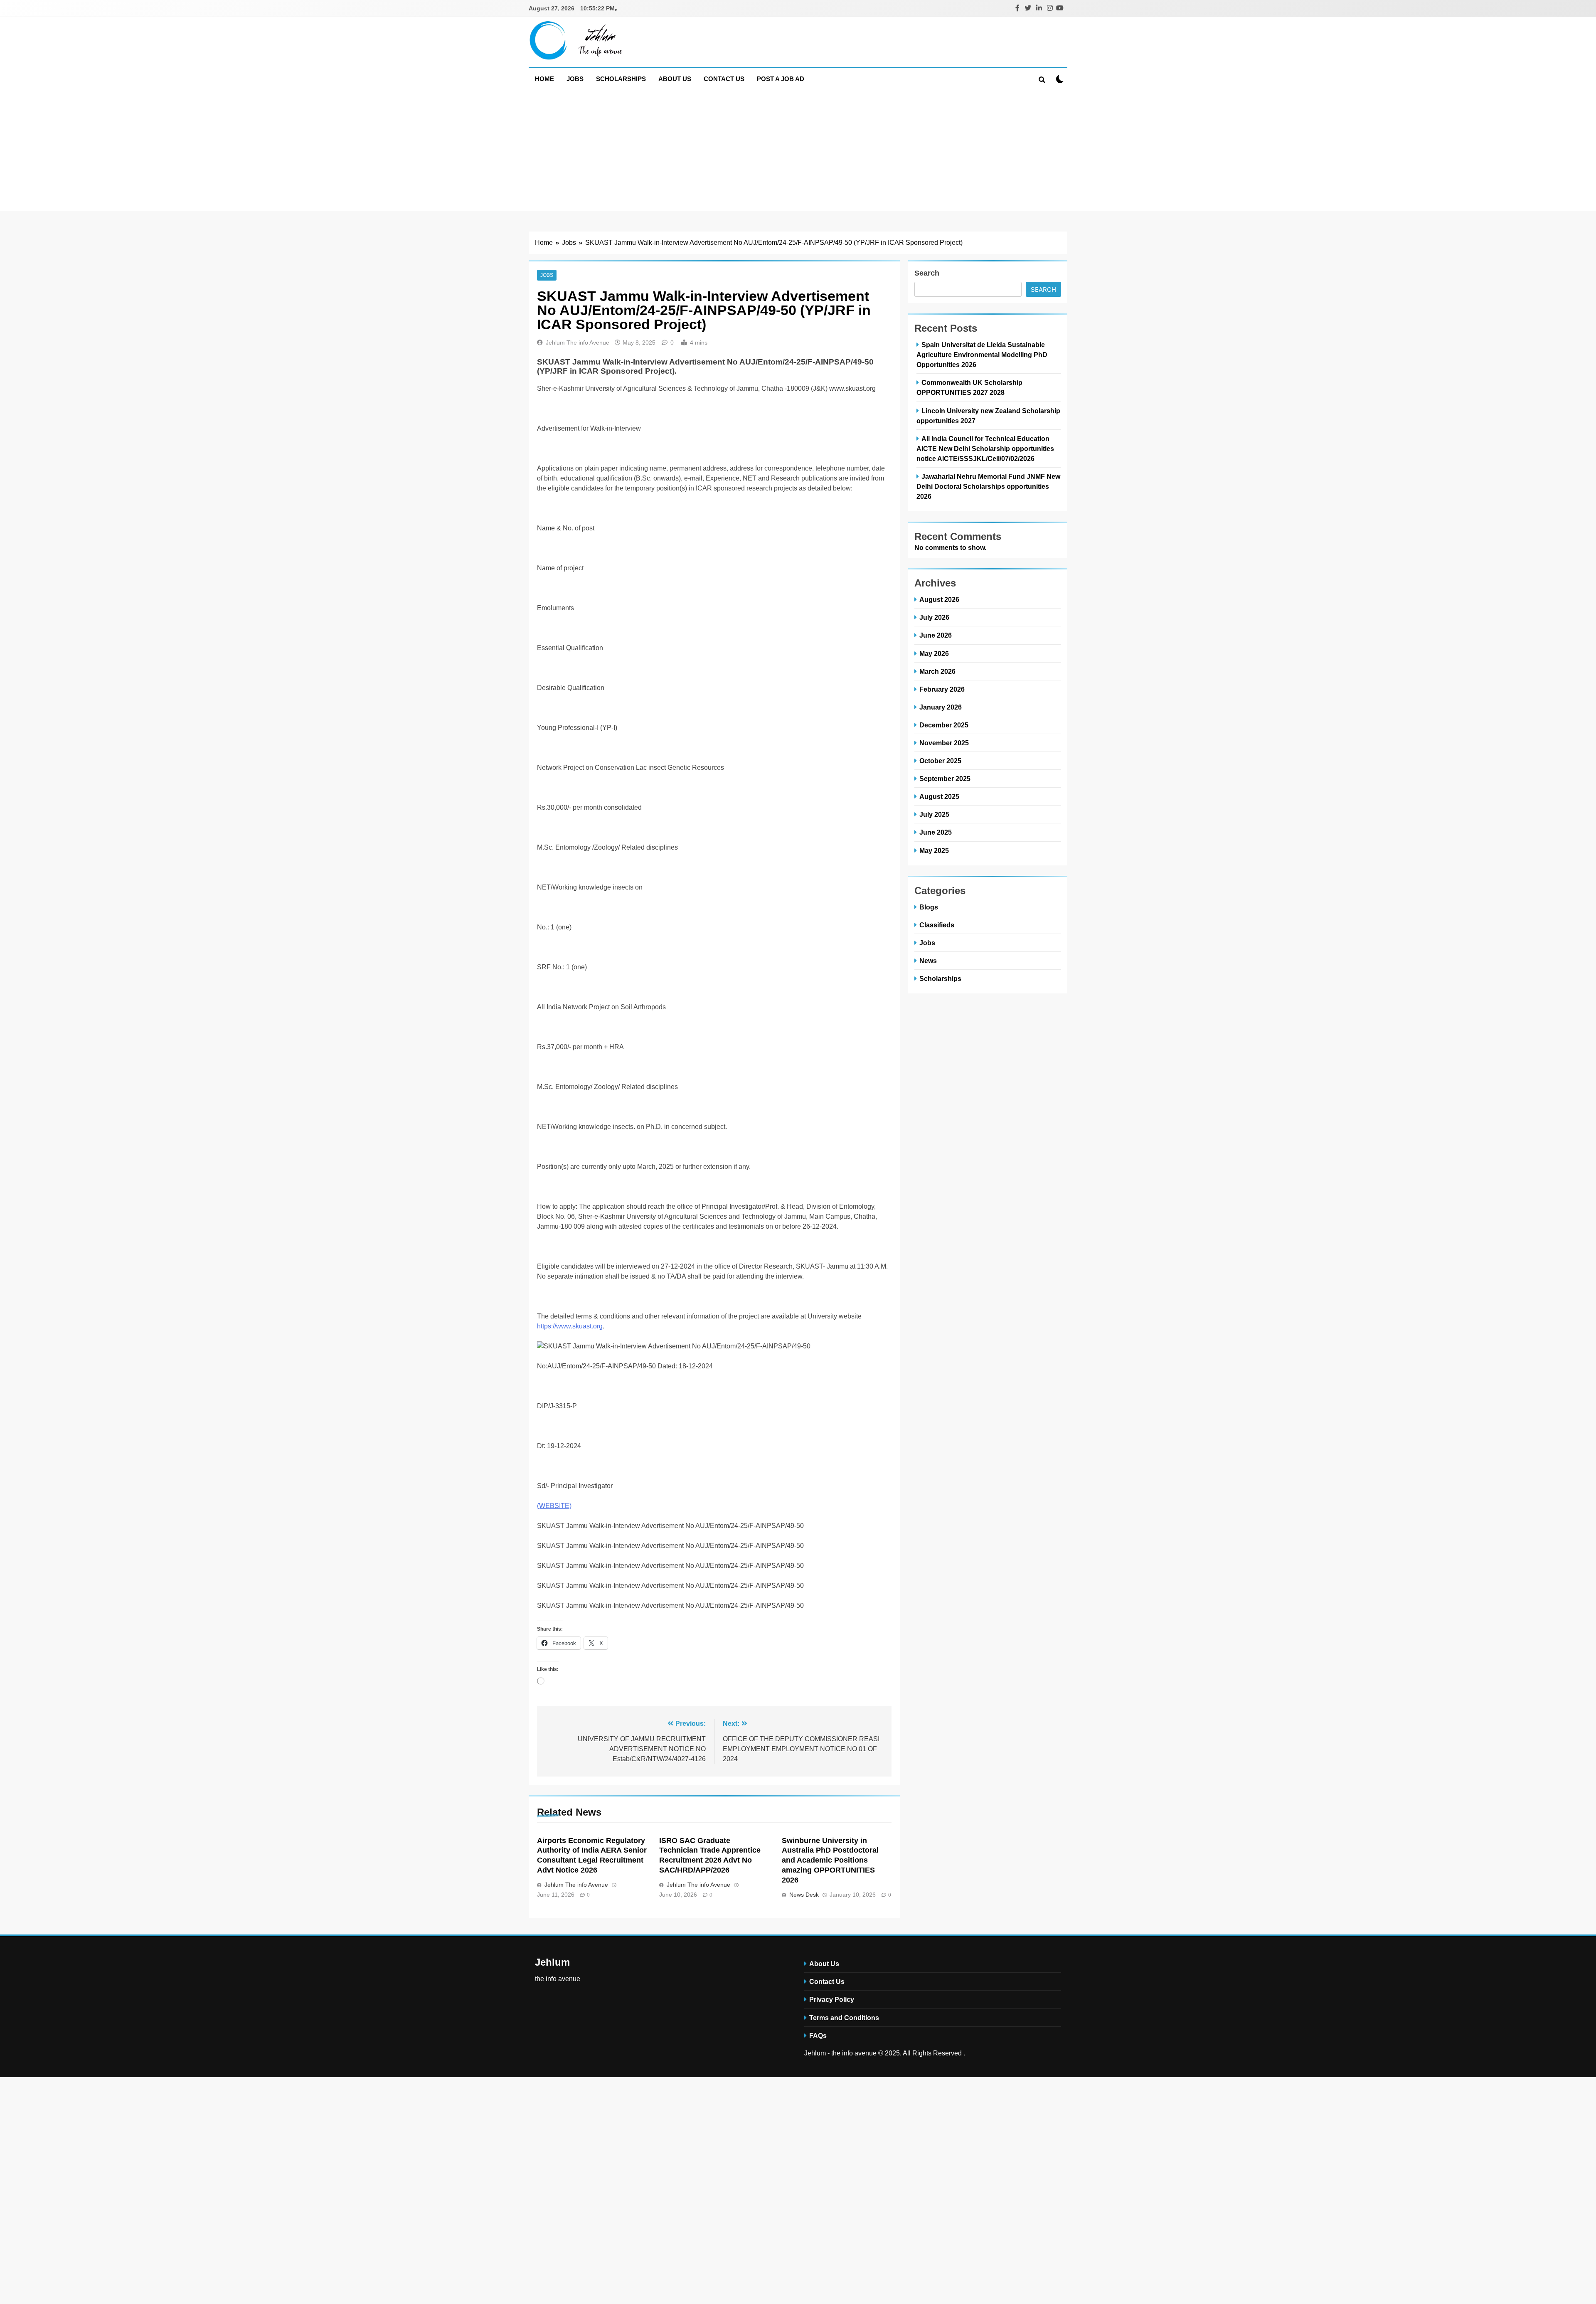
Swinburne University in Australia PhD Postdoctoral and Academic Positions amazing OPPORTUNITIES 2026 (830, 1860)
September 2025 (945, 779)
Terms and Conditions (844, 2018)
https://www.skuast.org (570, 1326)
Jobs (575, 79)
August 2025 (939, 796)
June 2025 (936, 832)
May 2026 (934, 653)
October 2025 (940, 761)
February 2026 (942, 689)
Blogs (929, 907)
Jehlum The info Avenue (578, 343)
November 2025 (944, 743)
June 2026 (936, 635)
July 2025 (934, 814)
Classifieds (937, 925)
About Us (675, 79)
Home (544, 79)
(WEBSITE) (554, 1506)
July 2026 (934, 617)
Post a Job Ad (781, 79)
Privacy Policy (832, 1999)
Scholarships (621, 79)
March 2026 (937, 671)
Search (927, 273)
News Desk (804, 1895)
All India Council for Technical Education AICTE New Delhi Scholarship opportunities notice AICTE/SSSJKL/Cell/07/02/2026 (985, 448)
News (928, 961)
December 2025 (944, 725)
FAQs (818, 2035)
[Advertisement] (798, 153)
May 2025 (934, 850)
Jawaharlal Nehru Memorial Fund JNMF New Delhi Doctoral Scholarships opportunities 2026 (988, 486)
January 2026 (941, 707)
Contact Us (724, 79)
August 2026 (939, 599)
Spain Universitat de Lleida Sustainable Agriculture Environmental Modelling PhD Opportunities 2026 (982, 355)
